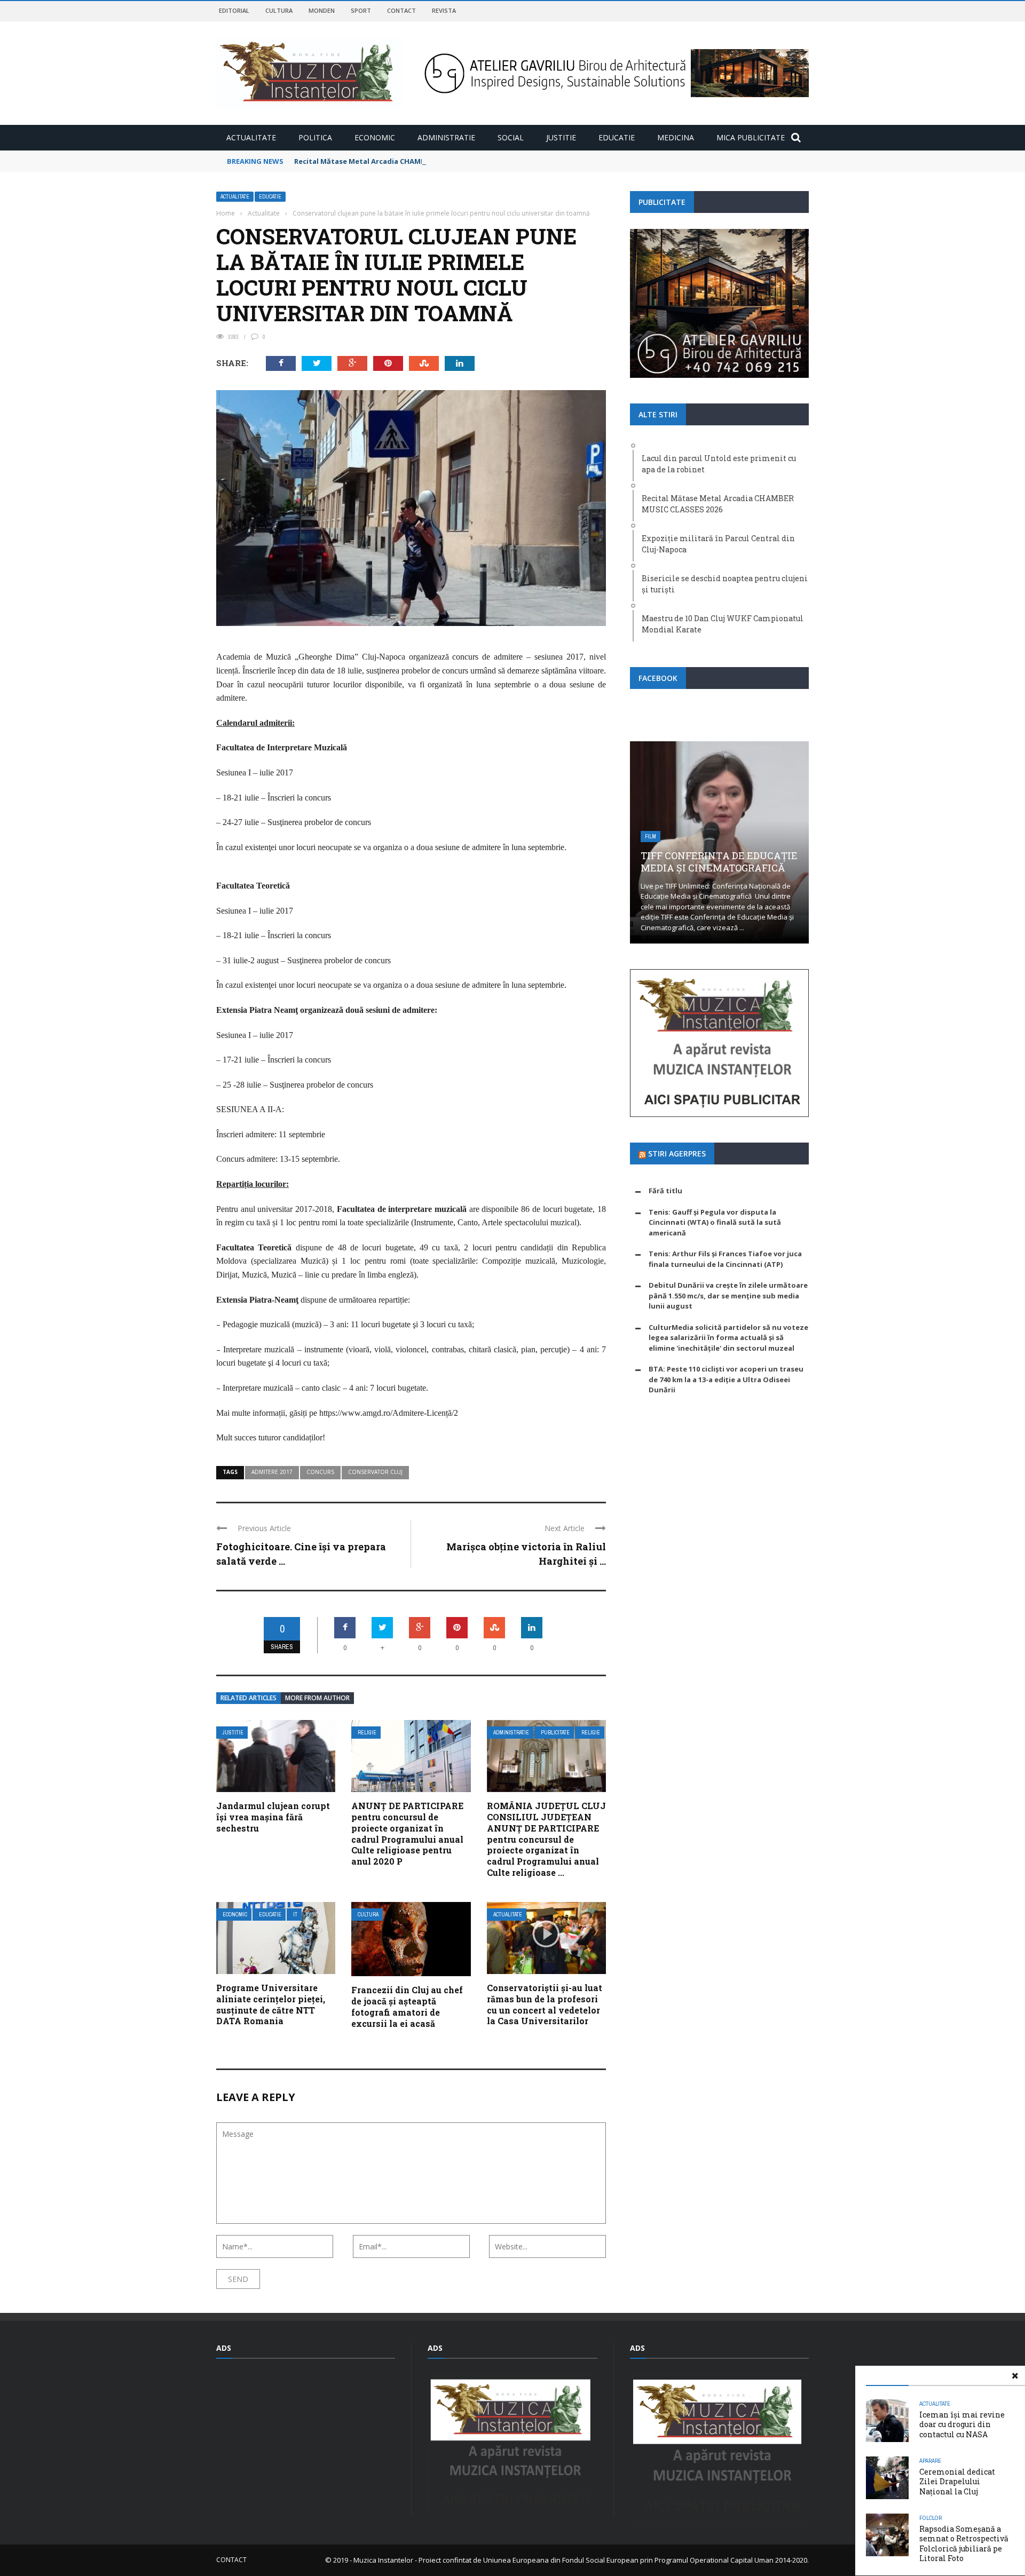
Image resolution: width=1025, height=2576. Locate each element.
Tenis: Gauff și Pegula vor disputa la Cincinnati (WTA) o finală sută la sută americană (715, 1222)
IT (295, 1915)
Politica (315, 137)
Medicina (676, 137)
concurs (320, 1472)
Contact (401, 10)
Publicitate (555, 1733)
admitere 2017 (272, 1472)
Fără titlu (665, 1191)
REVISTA (444, 10)
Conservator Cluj (375, 1472)
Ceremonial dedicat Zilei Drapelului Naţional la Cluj (957, 2481)
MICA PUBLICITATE (751, 137)
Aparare (930, 2461)
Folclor (931, 2518)
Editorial (234, 10)
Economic (375, 137)
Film (651, 837)
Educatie (617, 137)
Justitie (561, 137)
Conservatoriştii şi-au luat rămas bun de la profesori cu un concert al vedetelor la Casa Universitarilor (545, 2004)
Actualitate (251, 137)
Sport (361, 10)
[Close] (1015, 2376)
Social (511, 137)
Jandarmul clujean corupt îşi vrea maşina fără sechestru (273, 1817)
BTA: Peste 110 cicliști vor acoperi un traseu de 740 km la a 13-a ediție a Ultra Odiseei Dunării (726, 1379)
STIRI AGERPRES (677, 1154)
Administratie (446, 137)
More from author (317, 1698)
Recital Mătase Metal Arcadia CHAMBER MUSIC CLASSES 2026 (400, 161)
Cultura (279, 10)
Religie (367, 1733)
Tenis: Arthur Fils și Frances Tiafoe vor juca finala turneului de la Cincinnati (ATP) (725, 1259)
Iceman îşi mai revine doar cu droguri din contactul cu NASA (962, 2424)
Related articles (249, 1698)
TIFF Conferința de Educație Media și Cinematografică (719, 862)
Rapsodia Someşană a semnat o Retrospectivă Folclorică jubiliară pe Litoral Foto (964, 2543)
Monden (322, 10)
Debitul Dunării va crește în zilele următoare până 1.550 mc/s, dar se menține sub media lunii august (728, 1295)
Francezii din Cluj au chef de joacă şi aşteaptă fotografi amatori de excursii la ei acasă (407, 2006)
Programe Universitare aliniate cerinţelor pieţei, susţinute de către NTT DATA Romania (271, 2004)
